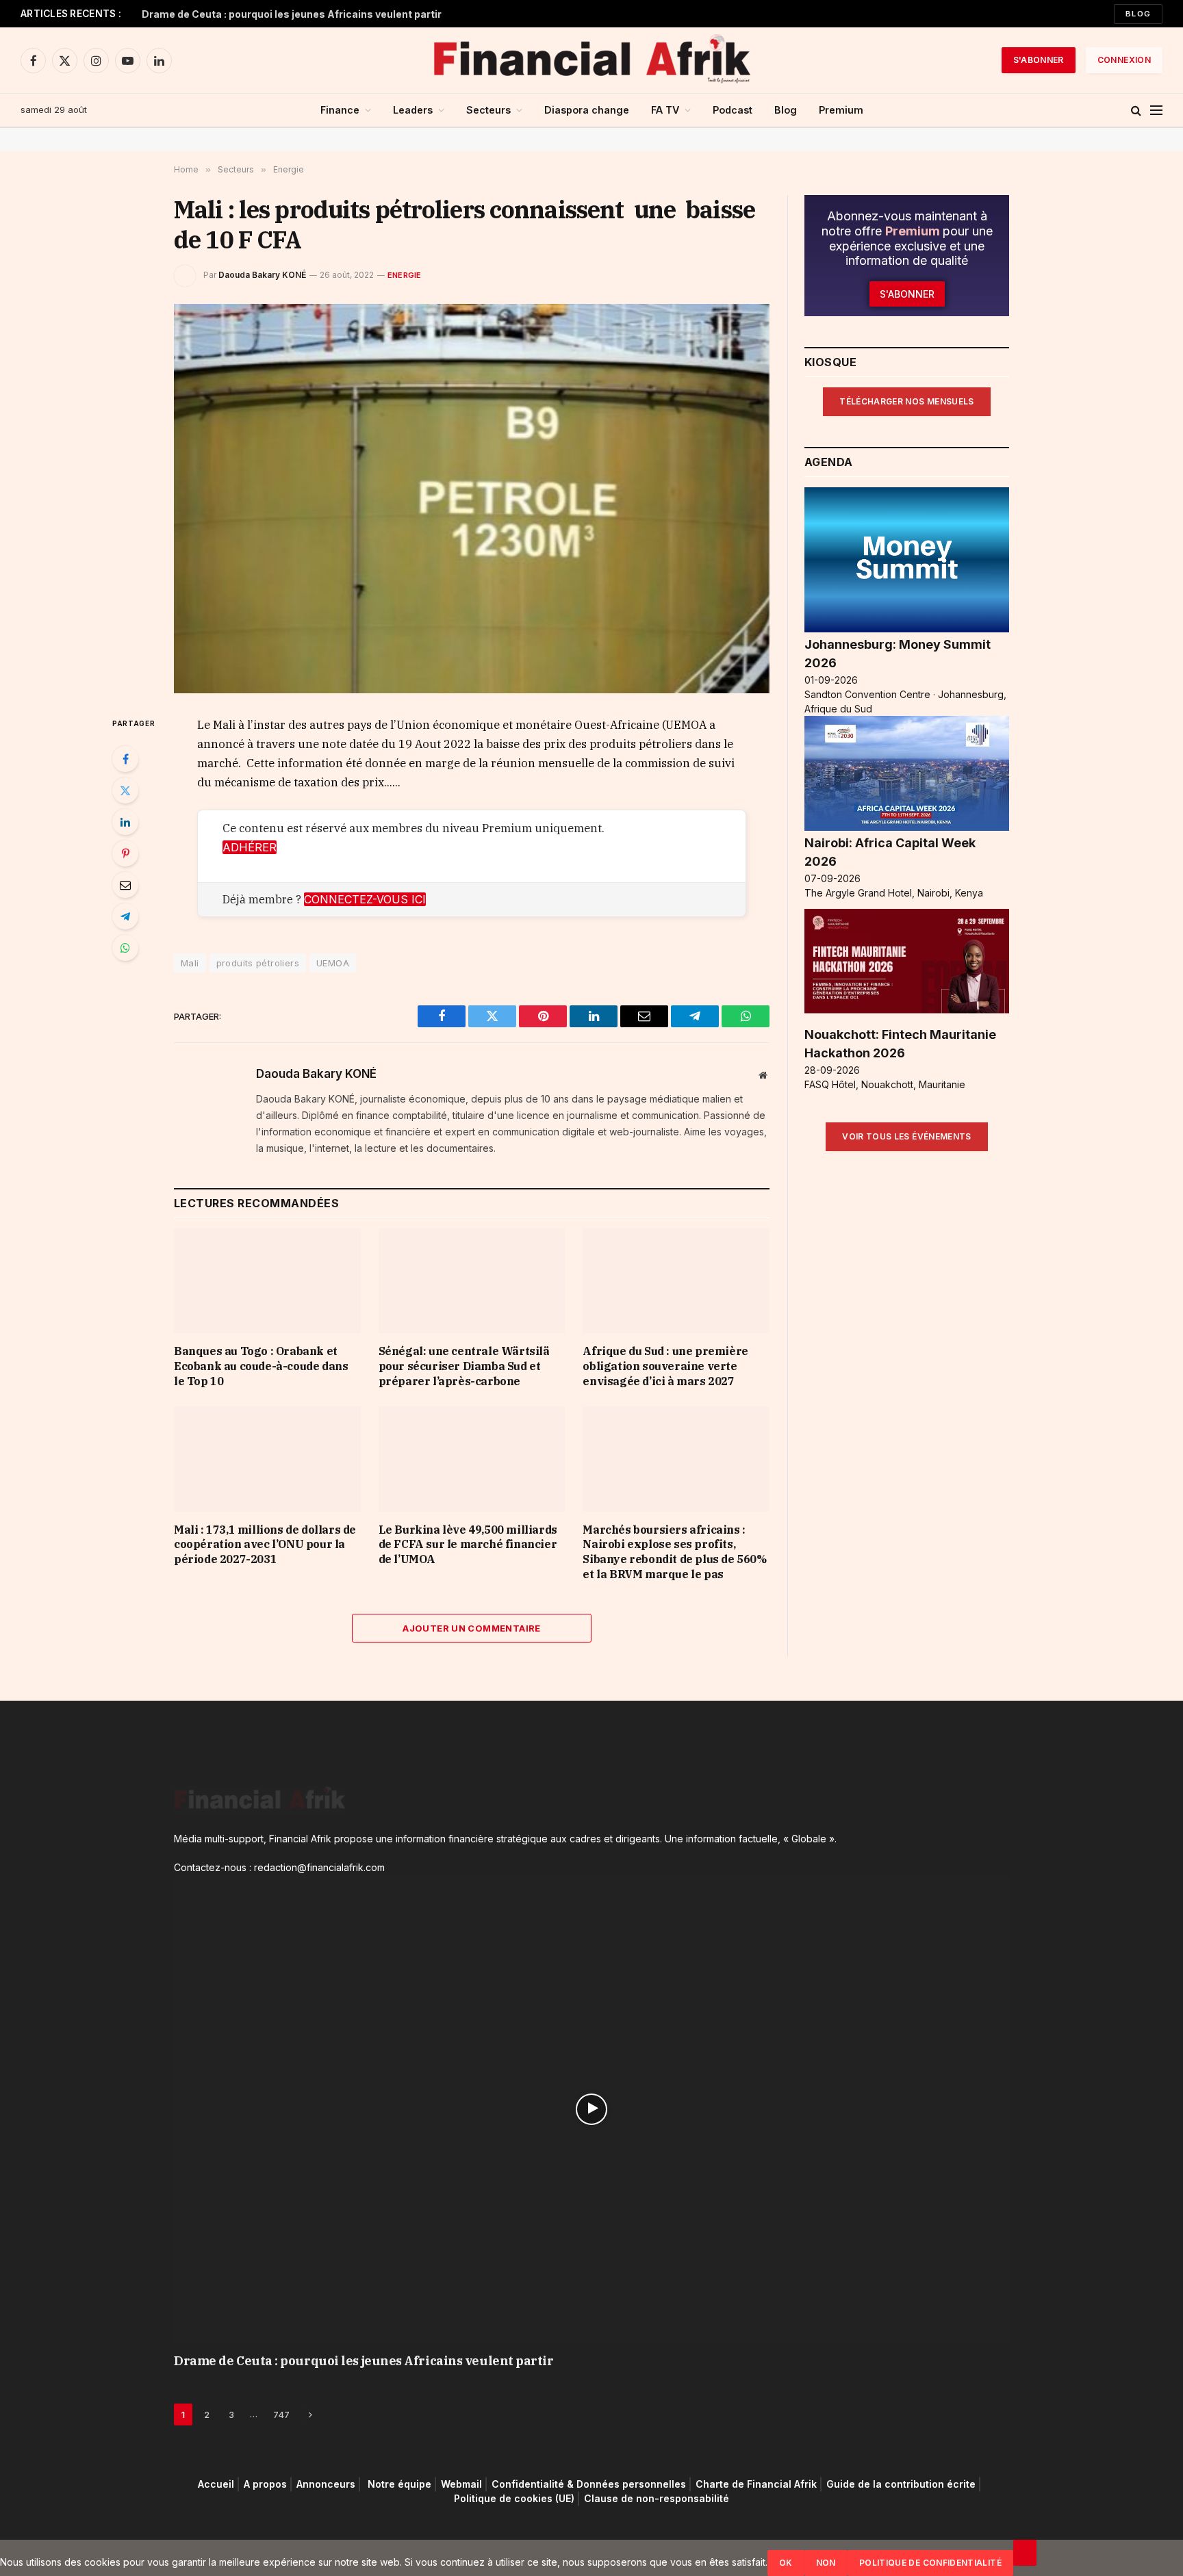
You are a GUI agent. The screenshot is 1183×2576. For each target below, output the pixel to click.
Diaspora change (587, 110)
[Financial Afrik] (591, 60)
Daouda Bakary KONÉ (262, 275)
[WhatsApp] (125, 948)
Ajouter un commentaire (472, 1628)
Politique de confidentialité (930, 2563)
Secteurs (488, 110)
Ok (786, 2563)
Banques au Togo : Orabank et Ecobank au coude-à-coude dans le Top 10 (261, 1366)
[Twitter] (125, 790)
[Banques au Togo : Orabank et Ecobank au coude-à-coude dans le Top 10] (267, 1281)
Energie (405, 275)
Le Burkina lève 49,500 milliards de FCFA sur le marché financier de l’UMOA (468, 1545)
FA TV (665, 110)
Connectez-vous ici (365, 899)
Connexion (1124, 60)
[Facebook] (125, 759)
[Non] (1025, 2553)
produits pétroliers (258, 963)
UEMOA (333, 963)
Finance (340, 110)
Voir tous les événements (907, 1136)
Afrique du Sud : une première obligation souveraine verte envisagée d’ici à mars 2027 (665, 1366)
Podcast (733, 110)
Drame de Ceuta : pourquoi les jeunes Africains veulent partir (292, 14)
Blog (1138, 14)
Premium (841, 110)
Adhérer (250, 847)
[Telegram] (125, 916)
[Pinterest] (125, 853)
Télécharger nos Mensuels (907, 401)
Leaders (413, 110)
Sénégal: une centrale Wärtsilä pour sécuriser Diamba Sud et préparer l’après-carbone (464, 1366)
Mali (190, 963)
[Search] (1136, 111)
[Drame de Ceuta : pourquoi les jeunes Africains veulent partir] (591, 2109)
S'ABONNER (1039, 60)
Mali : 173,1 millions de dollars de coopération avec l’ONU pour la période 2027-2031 (265, 1545)
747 (281, 2414)
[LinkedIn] (125, 822)
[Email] (125, 885)
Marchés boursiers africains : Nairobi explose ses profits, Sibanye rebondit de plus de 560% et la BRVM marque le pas (674, 1552)
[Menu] (1156, 111)
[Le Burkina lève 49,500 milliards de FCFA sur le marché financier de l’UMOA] (472, 1459)
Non (826, 2563)
